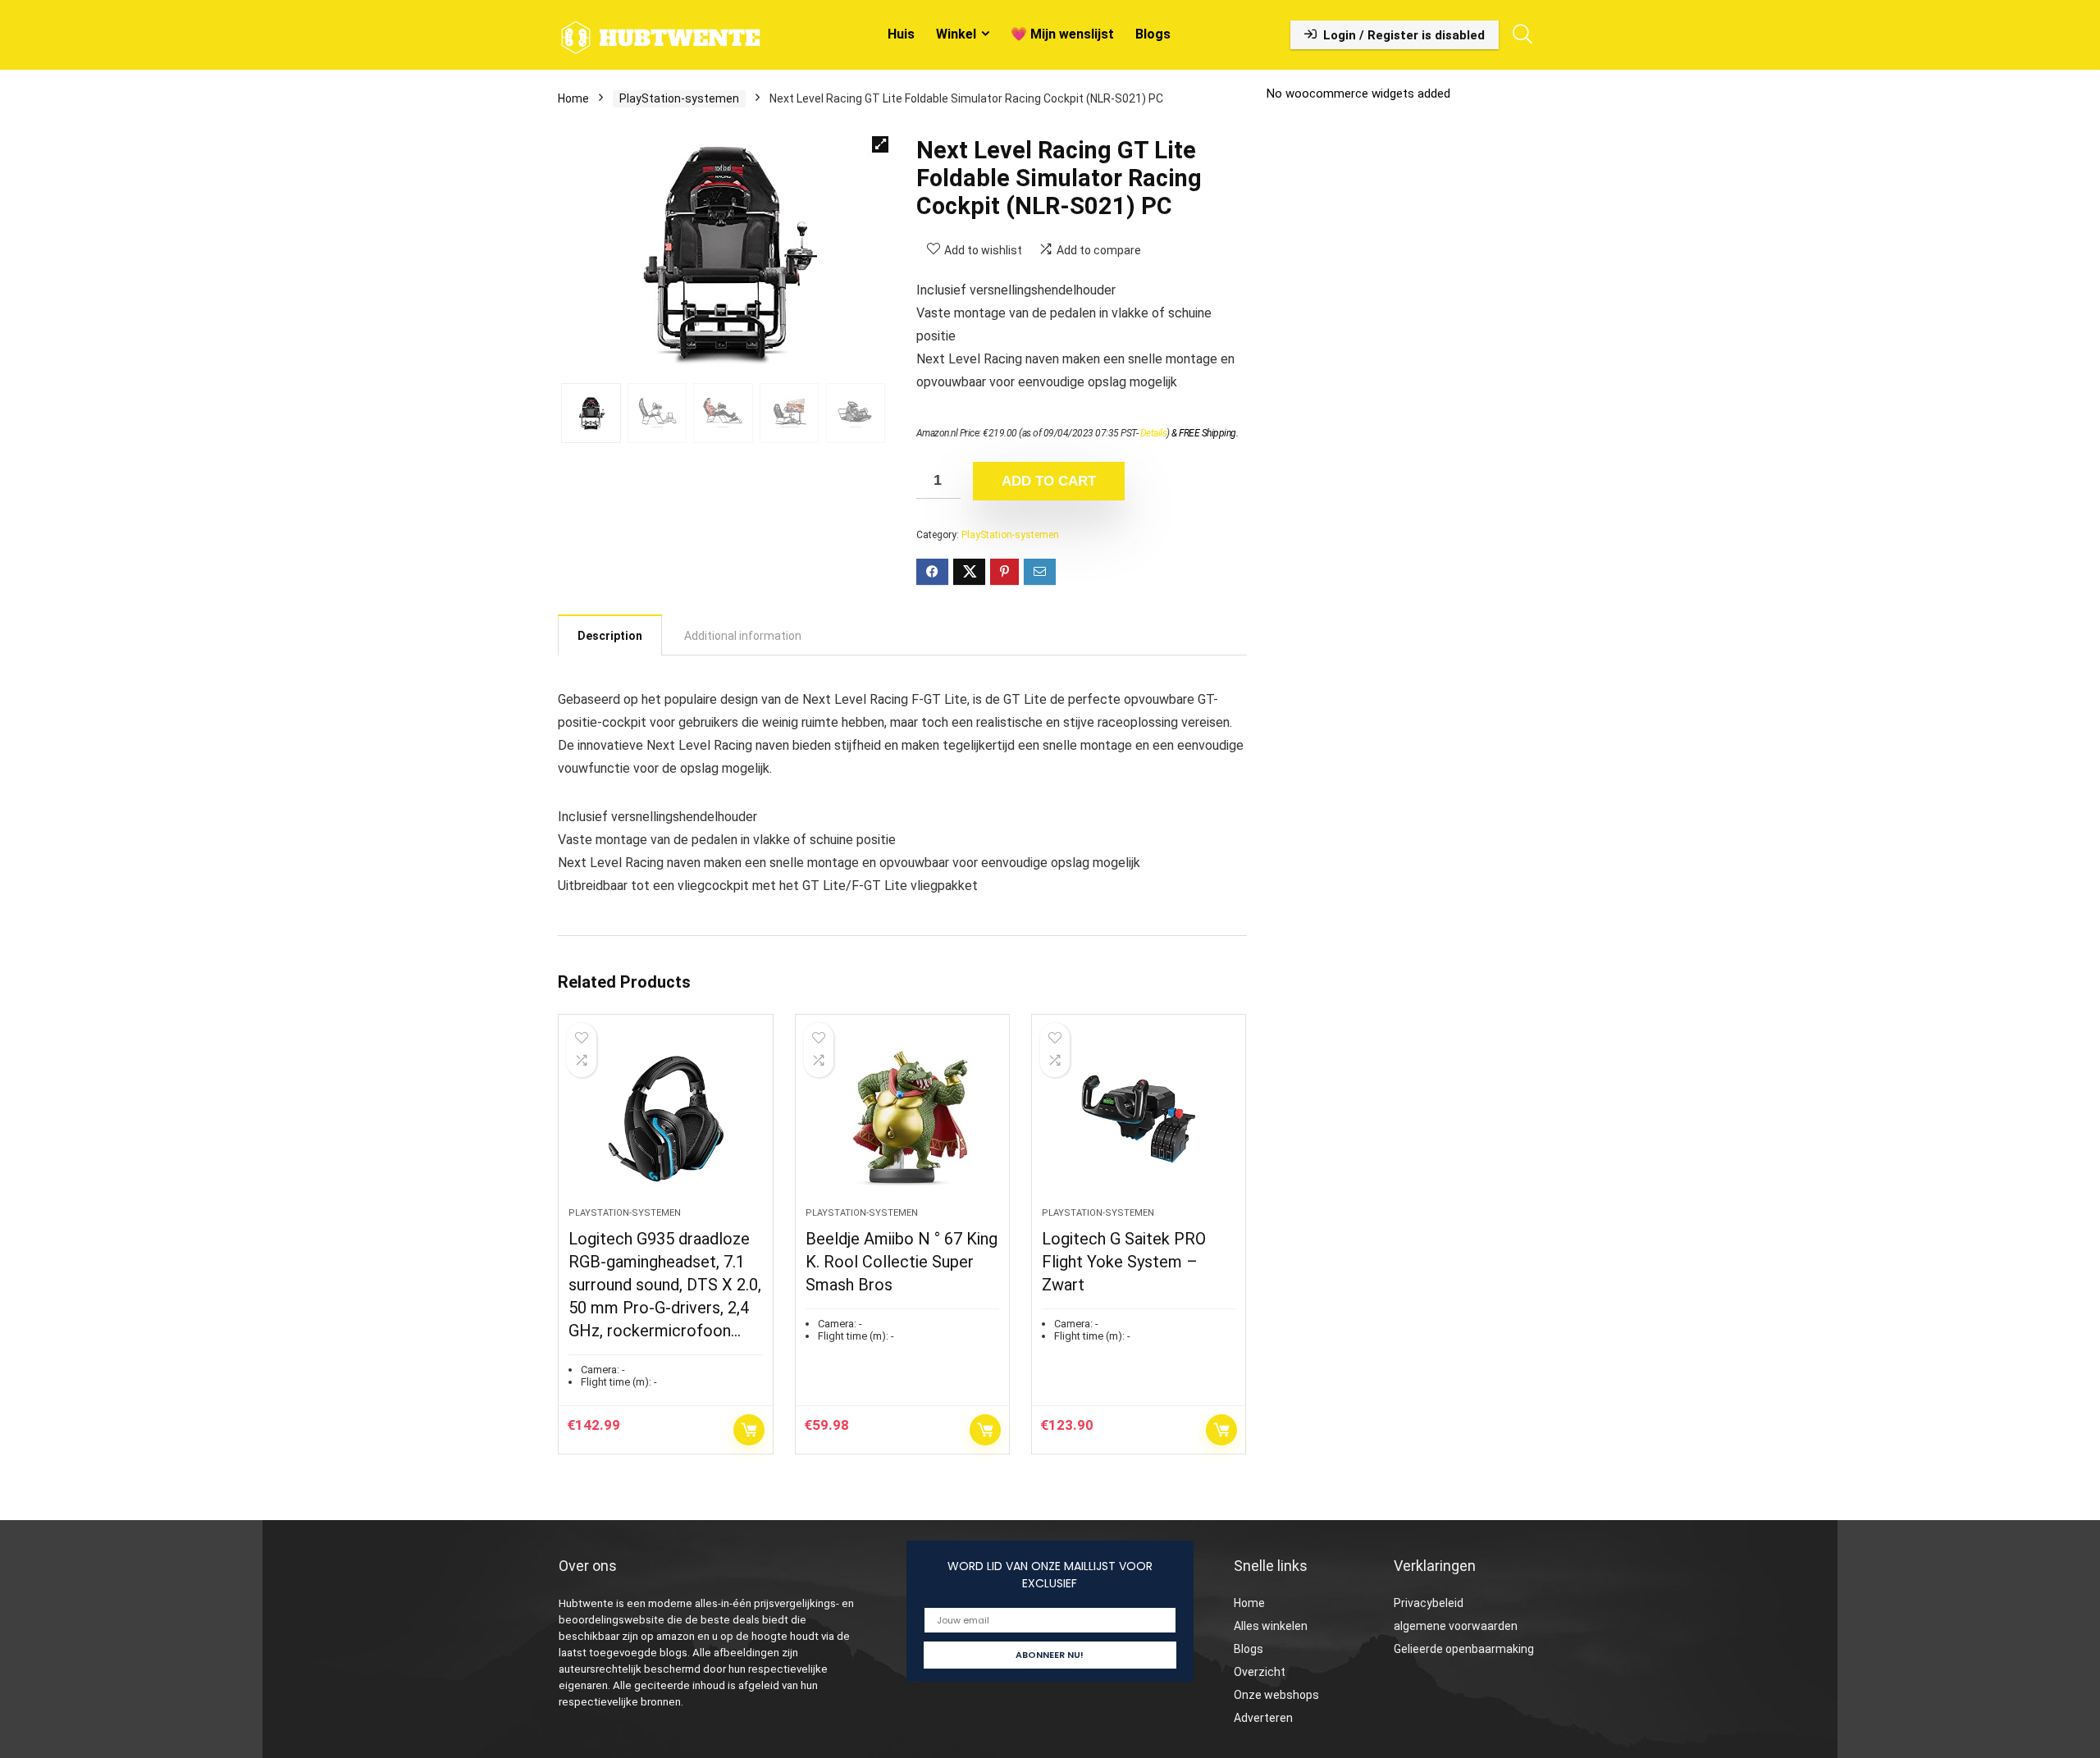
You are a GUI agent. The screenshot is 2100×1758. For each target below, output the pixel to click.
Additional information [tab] (743, 636)
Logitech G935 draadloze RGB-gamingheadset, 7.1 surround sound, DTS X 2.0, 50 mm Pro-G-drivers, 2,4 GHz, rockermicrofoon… (665, 1285)
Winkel (956, 34)
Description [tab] (610, 636)
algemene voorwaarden (1456, 1626)
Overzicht (1260, 1672)
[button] (880, 144)
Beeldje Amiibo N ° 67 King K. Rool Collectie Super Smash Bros (902, 1262)
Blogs (1153, 34)
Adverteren (1263, 1718)
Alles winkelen (1271, 1626)
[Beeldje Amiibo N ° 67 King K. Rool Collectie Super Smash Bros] (902, 1119)
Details (1154, 433)
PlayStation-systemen (679, 98)
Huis (901, 34)
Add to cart (1049, 481)
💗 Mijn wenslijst (1062, 34)
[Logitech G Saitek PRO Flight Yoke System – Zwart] (1139, 1119)
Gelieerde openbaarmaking (1464, 1649)
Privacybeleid (1429, 1603)
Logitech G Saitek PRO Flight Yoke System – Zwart (1124, 1262)
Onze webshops (1276, 1695)
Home (573, 98)
